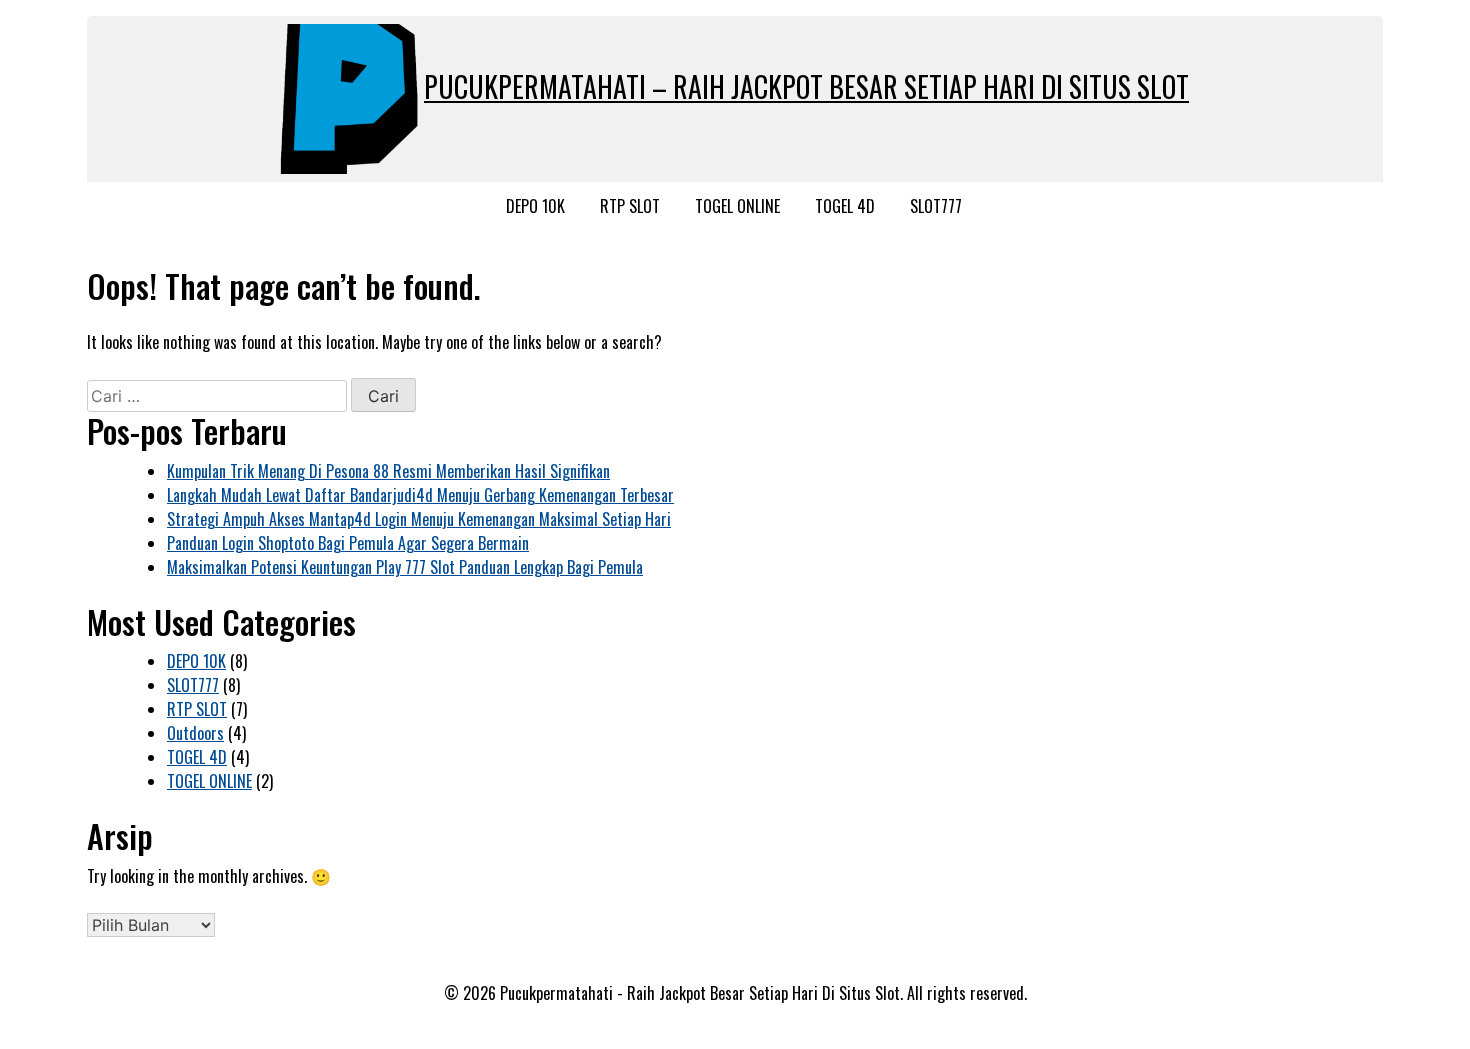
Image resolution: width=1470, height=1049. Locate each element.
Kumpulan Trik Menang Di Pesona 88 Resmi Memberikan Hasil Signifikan (388, 471)
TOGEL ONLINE (737, 206)
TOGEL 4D (845, 206)
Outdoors (195, 733)
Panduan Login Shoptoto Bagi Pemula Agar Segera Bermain (348, 543)
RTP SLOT (630, 206)
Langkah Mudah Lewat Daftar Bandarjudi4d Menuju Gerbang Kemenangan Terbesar (420, 495)
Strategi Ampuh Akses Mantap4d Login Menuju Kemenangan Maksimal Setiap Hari (419, 519)
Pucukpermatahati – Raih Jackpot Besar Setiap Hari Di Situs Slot (806, 86)
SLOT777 (936, 206)
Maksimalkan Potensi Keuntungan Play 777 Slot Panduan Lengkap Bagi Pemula (405, 567)
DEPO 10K (535, 206)
